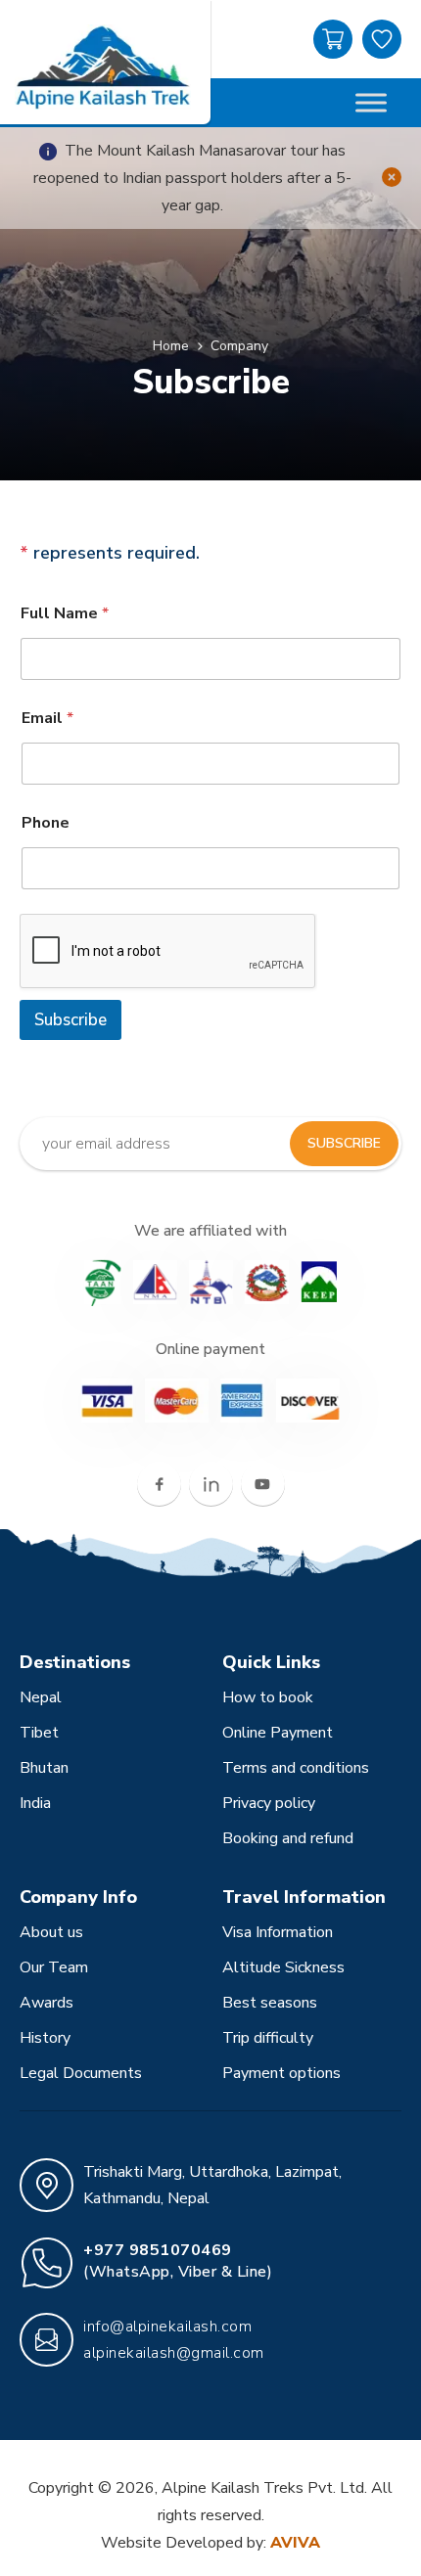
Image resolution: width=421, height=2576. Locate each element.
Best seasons (270, 2003)
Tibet (39, 1733)
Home (171, 346)
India (35, 1803)
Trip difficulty (268, 2038)
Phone (46, 823)
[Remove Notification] (392, 178)
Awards (47, 2003)
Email (47, 719)
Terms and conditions (296, 1768)
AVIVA (295, 2543)
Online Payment (278, 1733)
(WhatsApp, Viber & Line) (178, 2261)
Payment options (281, 2073)
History (45, 2038)
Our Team (54, 1967)
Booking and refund (288, 1838)
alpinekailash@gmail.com (174, 2353)
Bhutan (44, 1768)
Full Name (65, 614)
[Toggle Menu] (371, 102)
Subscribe (70, 1020)
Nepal (41, 1697)
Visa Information (278, 1932)
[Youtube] (263, 1484)
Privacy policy (269, 1803)
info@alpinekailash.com (167, 2327)
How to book (268, 1697)
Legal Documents (81, 2073)
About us (51, 1932)
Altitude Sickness (283, 1967)
